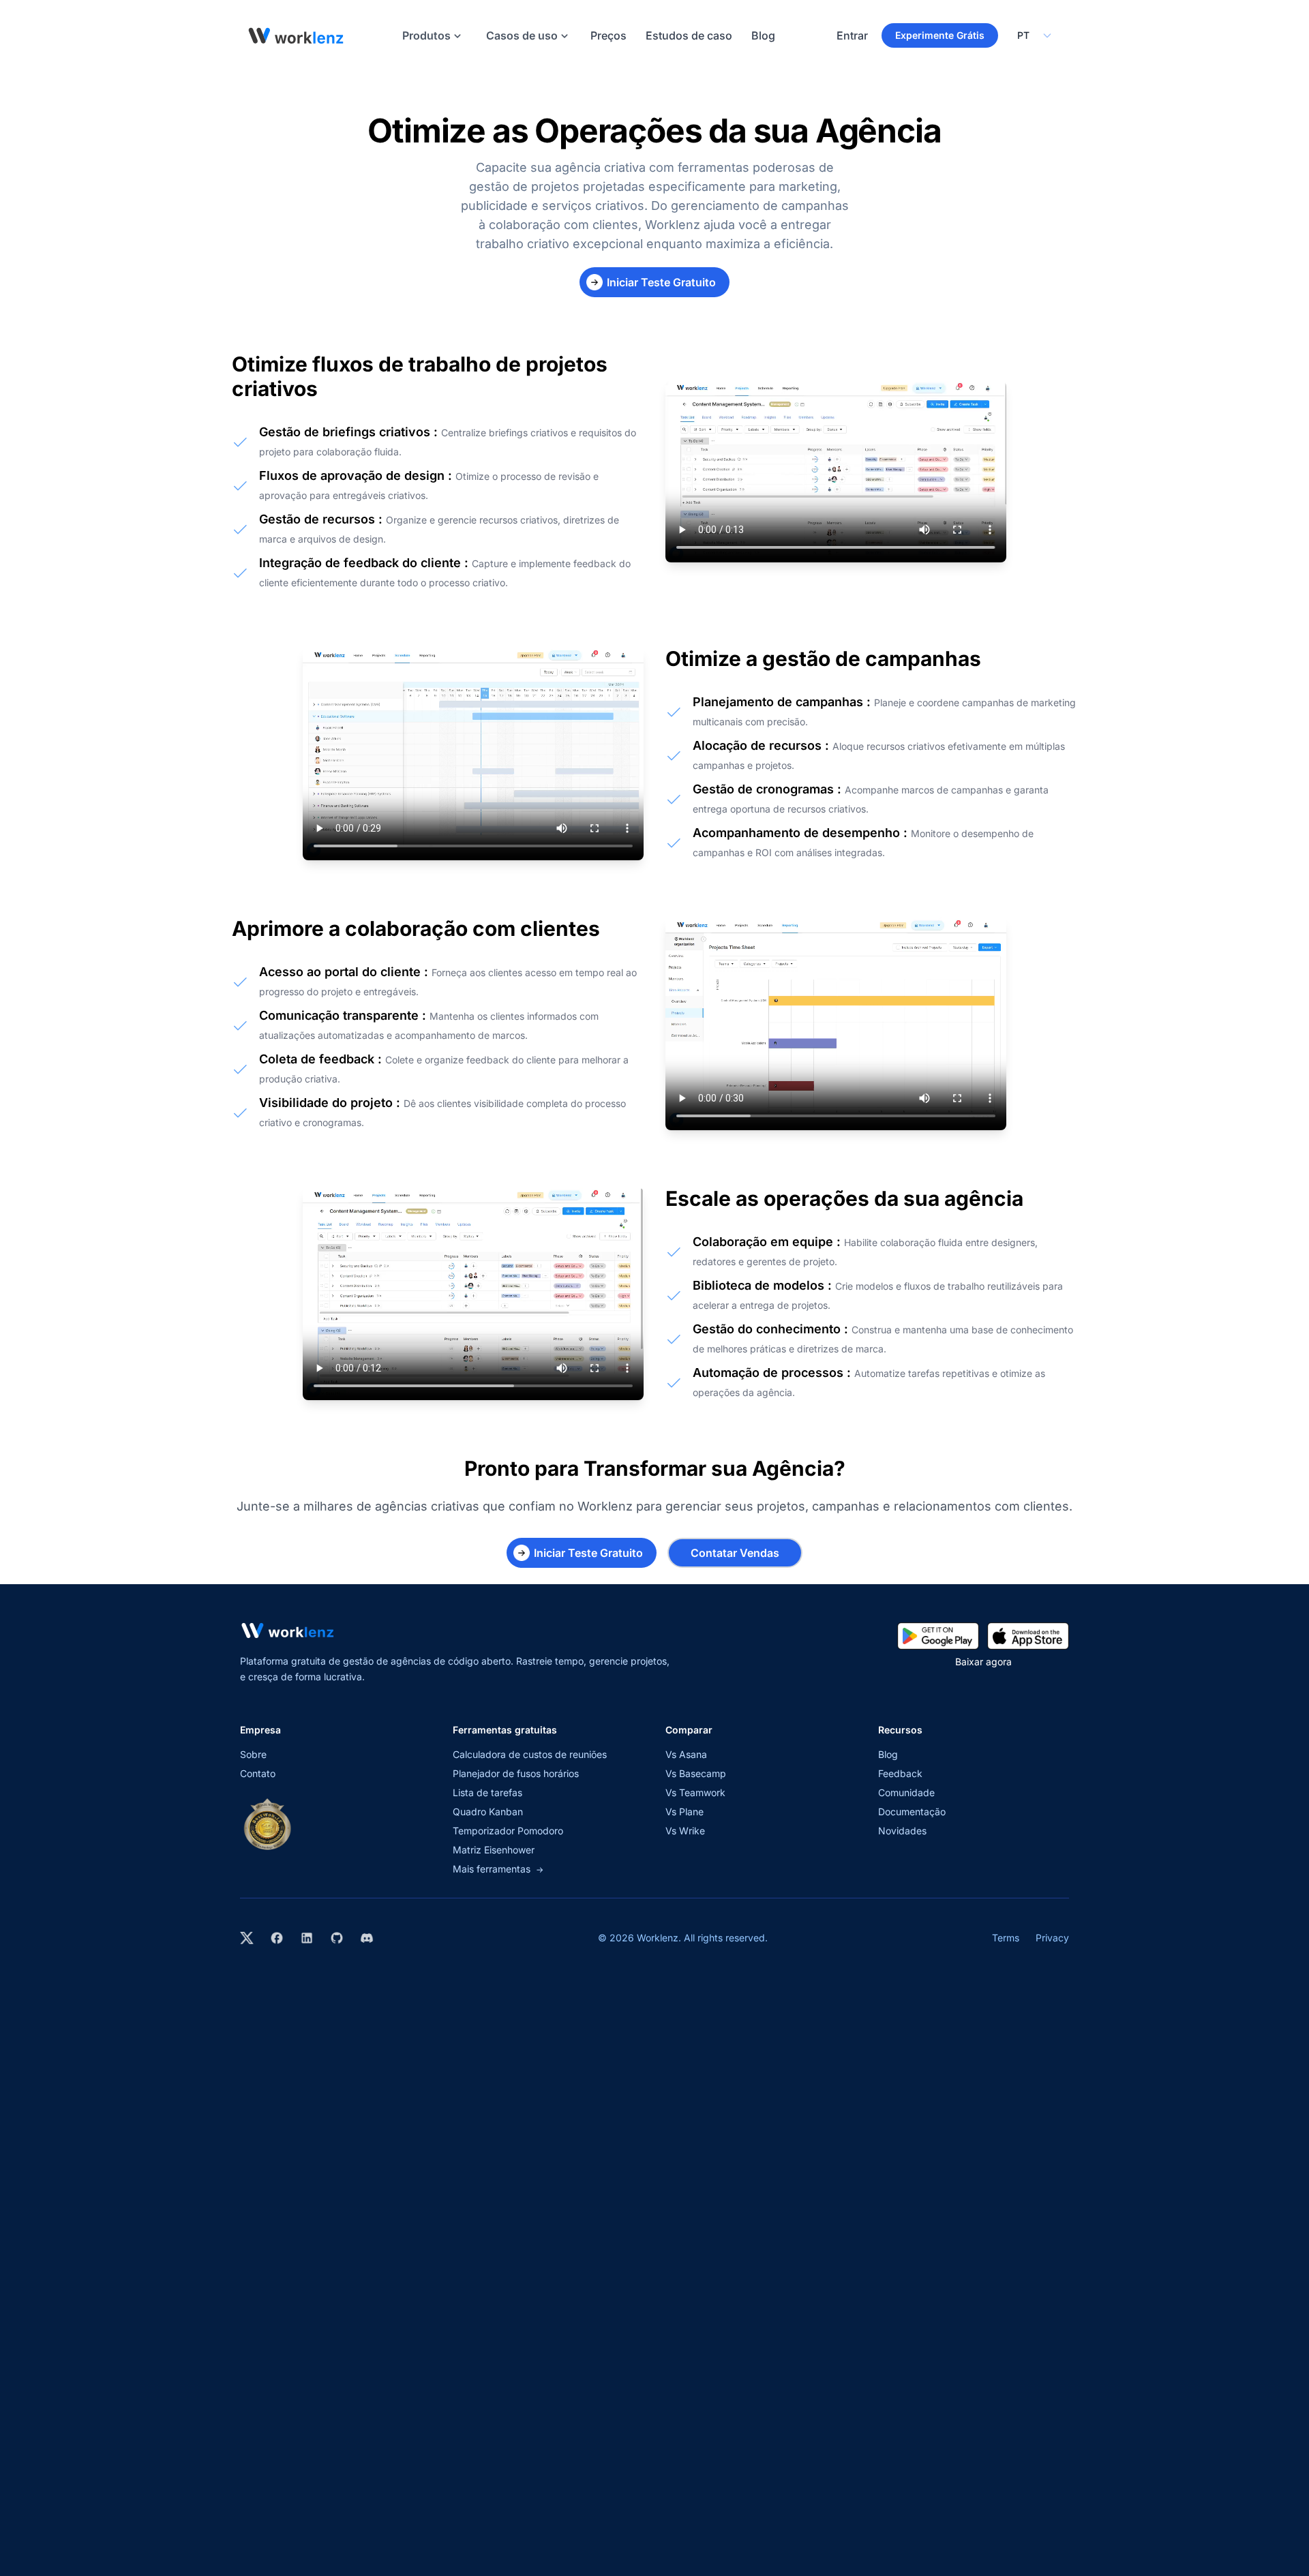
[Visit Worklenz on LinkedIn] (307, 1938)
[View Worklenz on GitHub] (337, 1938)
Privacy (1052, 1938)
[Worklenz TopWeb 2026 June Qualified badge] (267, 1824)
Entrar (852, 35)
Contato (258, 1773)
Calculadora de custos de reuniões (530, 1754)
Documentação (912, 1812)
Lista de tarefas (487, 1792)
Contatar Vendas (735, 1553)
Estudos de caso (689, 35)
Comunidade (906, 1792)
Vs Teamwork (695, 1792)
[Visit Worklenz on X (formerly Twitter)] (247, 1938)
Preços (608, 35)
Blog (763, 35)
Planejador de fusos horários (516, 1773)
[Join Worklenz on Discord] (367, 1938)
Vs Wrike (685, 1831)
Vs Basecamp (696, 1773)
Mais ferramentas (498, 1869)
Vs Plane (684, 1812)
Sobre (253, 1754)
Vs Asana (686, 1754)
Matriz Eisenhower (494, 1850)
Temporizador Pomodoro (508, 1831)
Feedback (900, 1773)
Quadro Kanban (488, 1812)
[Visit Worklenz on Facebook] (277, 1938)
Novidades (902, 1831)
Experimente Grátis (940, 35)
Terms (1006, 1938)
